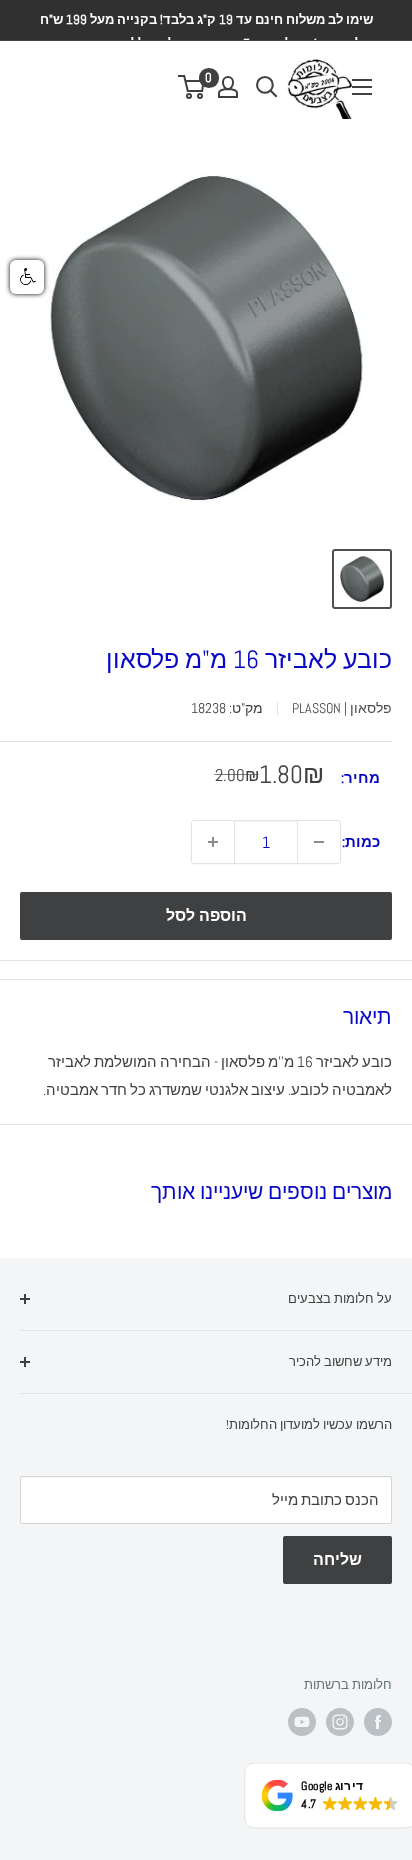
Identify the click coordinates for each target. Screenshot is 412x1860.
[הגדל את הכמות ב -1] (213, 842)
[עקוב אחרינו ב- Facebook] (378, 1722)
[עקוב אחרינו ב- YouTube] (302, 1722)
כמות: (361, 841)
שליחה (337, 1559)
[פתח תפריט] (362, 87)
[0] (192, 87)
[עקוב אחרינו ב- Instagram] (340, 1722)
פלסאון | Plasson (342, 708)
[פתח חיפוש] (267, 87)
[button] (27, 277)
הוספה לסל (206, 915)
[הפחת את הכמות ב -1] (319, 842)
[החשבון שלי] (228, 87)
